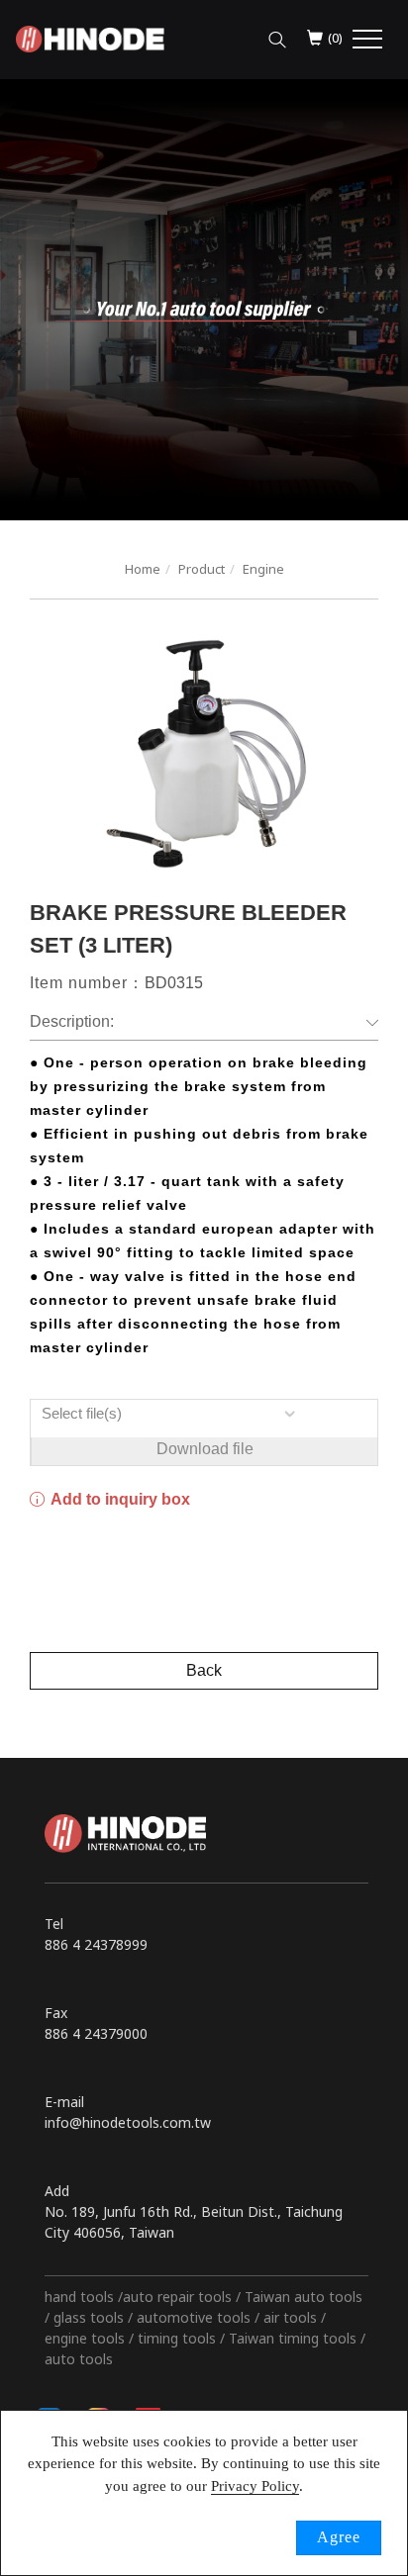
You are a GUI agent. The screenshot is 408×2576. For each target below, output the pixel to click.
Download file (205, 1449)
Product (202, 569)
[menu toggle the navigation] (367, 40)
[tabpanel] (204, 300)
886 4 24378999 (96, 1944)
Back (204, 1670)
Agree (339, 2537)
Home (143, 569)
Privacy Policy (255, 2486)
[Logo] (90, 37)
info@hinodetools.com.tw (128, 2122)
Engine (263, 569)
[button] (277, 35)
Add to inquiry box (119, 1499)
